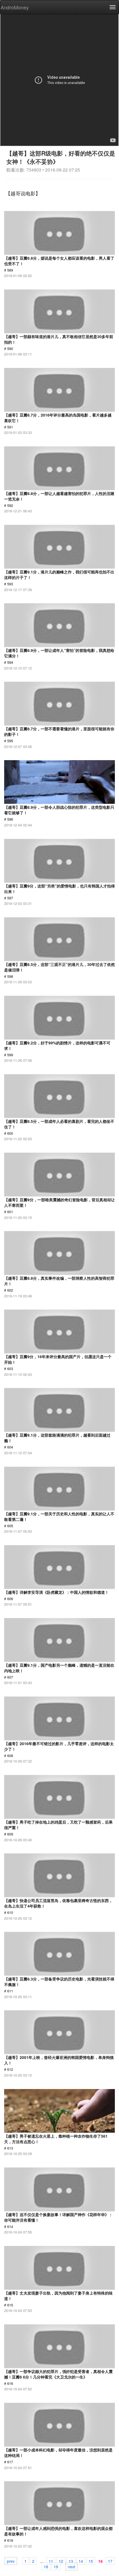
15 (91, 2561)
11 (51, 2561)
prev (11, 2561)
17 (110, 2561)
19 (56, 2566)
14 (81, 2561)
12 (61, 2561)
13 (71, 2561)
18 (46, 2566)
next (72, 2566)
